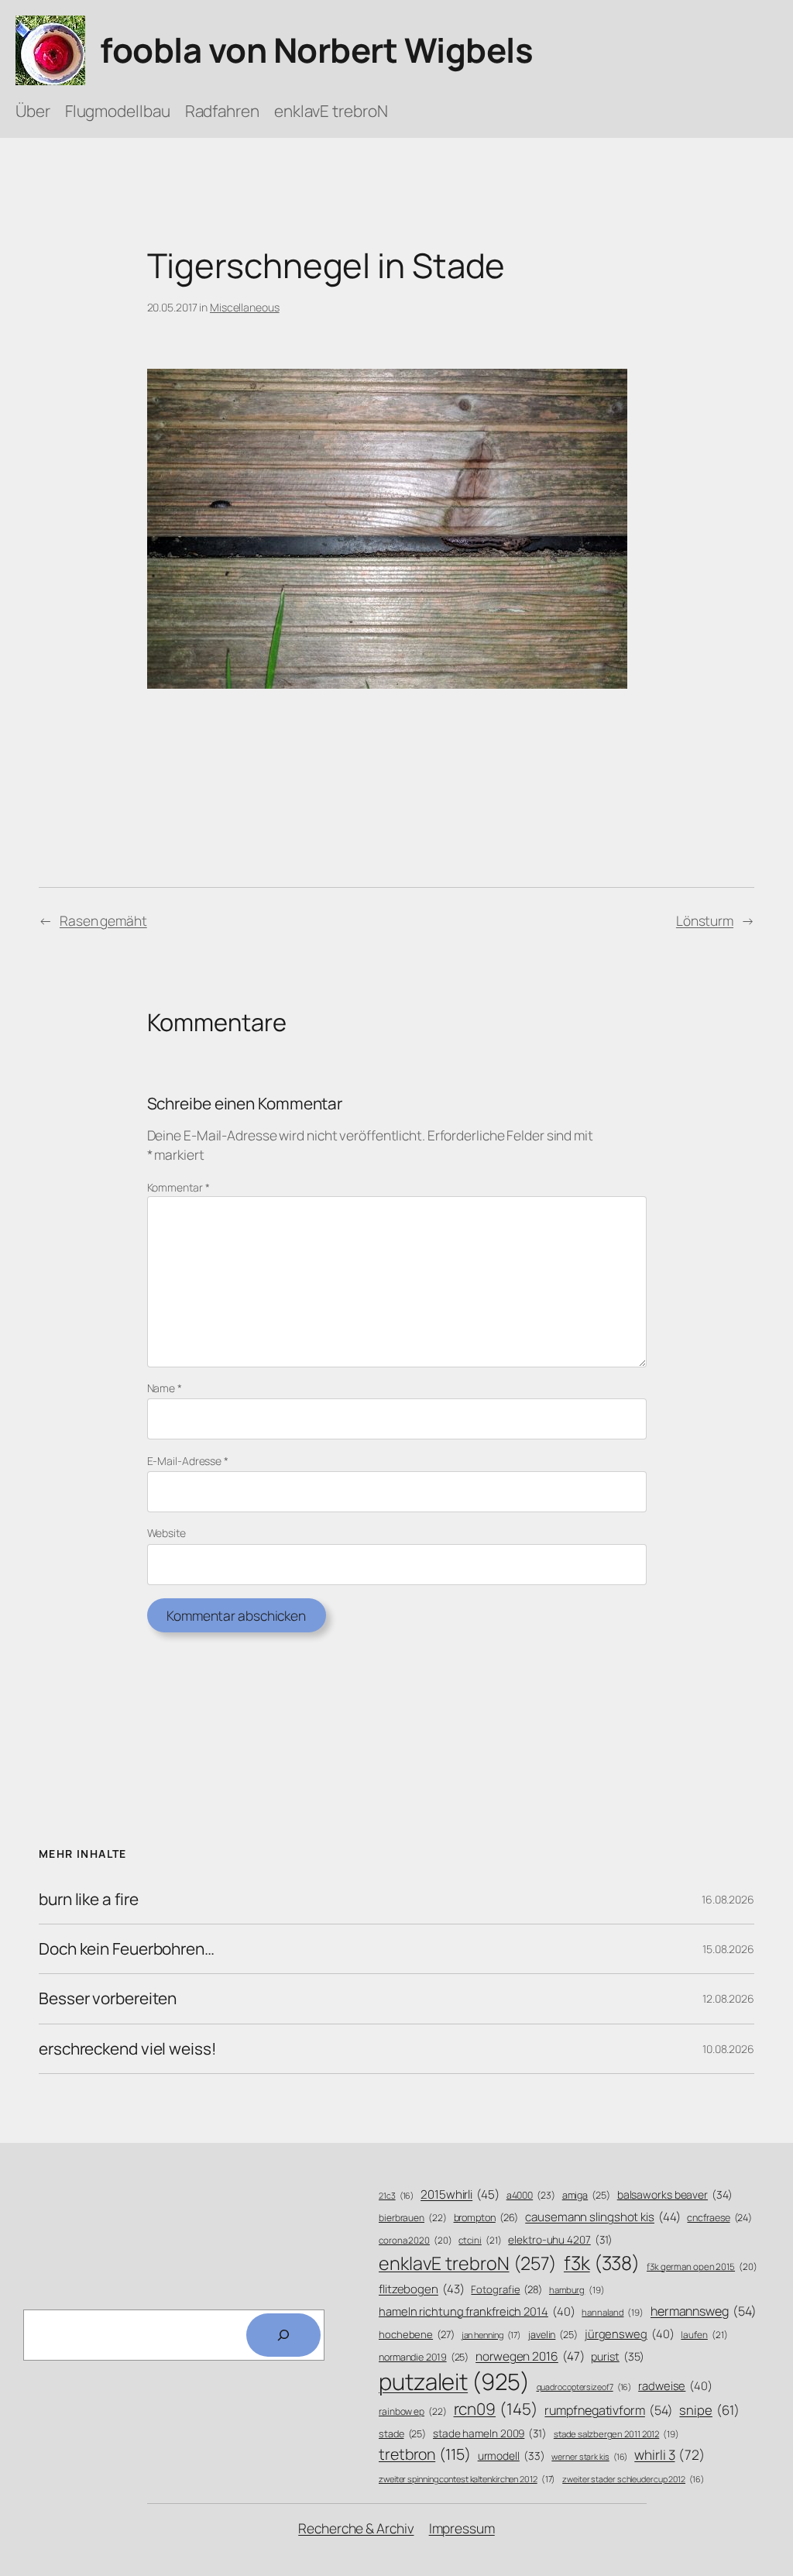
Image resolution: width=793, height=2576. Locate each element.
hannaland (613, 2312)
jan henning (492, 2335)
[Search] (283, 2335)
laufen (704, 2335)
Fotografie (506, 2289)
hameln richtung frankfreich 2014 (477, 2311)
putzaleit (454, 2382)
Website (166, 1533)
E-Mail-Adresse (188, 1461)
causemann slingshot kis (602, 2217)
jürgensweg (630, 2334)
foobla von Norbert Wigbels (316, 50)
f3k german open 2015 (702, 2266)
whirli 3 (669, 2454)
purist (618, 2356)
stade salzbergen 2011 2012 (616, 2434)
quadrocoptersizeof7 (584, 2387)
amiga (586, 2195)
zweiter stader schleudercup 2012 (633, 2479)
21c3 (396, 2196)
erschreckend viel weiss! (128, 2049)
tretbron (425, 2454)
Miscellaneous (245, 307)
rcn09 (496, 2409)
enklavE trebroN (468, 2263)
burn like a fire (88, 1899)
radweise (675, 2385)
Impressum (462, 2528)
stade (402, 2434)
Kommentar (179, 1187)
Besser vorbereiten (108, 1998)
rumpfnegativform (608, 2410)
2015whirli (460, 2194)
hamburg (577, 2290)
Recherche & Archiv (356, 2528)
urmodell (512, 2456)
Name (165, 1388)
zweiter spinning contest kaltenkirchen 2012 (467, 2479)
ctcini (480, 2241)
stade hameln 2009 (490, 2433)
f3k (602, 2263)
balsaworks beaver (675, 2194)
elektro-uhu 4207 (560, 2239)
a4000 (531, 2195)
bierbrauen (413, 2218)
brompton (486, 2218)
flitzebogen (422, 2289)
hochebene (417, 2334)
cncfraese (719, 2218)
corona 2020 (415, 2240)
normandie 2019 (424, 2357)
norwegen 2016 (530, 2356)
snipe (709, 2410)
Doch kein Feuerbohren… (127, 1949)
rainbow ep (413, 2412)
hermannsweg (704, 2311)
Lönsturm (705, 920)
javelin (553, 2335)
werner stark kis (589, 2457)
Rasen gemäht (103, 920)
